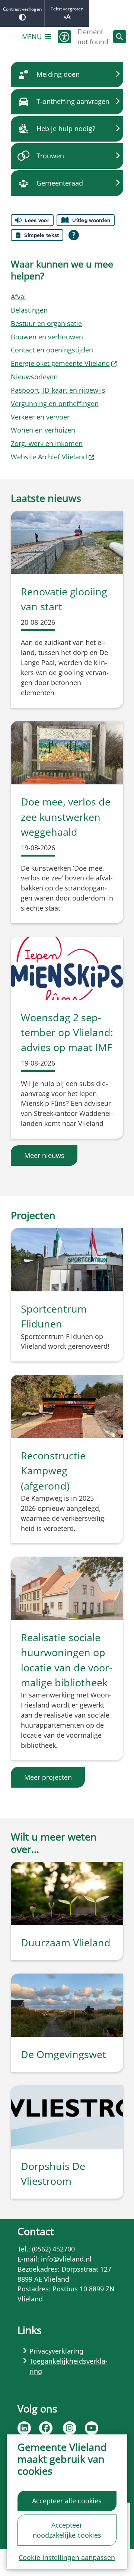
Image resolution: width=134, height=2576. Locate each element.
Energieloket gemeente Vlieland (60, 363)
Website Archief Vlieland (49, 457)
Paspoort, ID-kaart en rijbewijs (58, 390)
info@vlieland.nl (66, 2259)
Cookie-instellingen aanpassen (67, 2557)
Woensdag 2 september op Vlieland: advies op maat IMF (67, 1032)
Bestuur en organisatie (46, 323)
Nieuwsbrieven (34, 377)
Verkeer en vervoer (40, 417)
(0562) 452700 (53, 2249)
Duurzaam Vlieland (66, 1942)
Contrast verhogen (22, 9)
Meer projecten (48, 1777)
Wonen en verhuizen (43, 430)
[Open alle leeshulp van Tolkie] (74, 235)
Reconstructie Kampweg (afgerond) (53, 1471)
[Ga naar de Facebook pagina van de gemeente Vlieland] (46, 2428)
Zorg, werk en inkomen (47, 443)
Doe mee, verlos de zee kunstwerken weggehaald (66, 817)
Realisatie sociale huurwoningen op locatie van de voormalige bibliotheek (67, 1660)
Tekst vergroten (67, 9)
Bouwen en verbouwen (47, 337)
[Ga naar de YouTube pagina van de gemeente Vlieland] (92, 2428)
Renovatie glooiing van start (64, 599)
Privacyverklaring (56, 2351)
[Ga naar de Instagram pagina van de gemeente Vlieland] (70, 2428)
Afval (18, 297)
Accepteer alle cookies (67, 2501)
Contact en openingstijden (52, 350)
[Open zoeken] (120, 37)
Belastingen (29, 310)
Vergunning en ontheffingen (55, 404)
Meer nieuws (44, 1155)
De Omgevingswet (63, 2054)
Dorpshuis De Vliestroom (53, 2173)
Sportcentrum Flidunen (54, 1316)
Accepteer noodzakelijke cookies (67, 2530)
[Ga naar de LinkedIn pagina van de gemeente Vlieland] (24, 2428)
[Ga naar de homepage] (13, 37)
